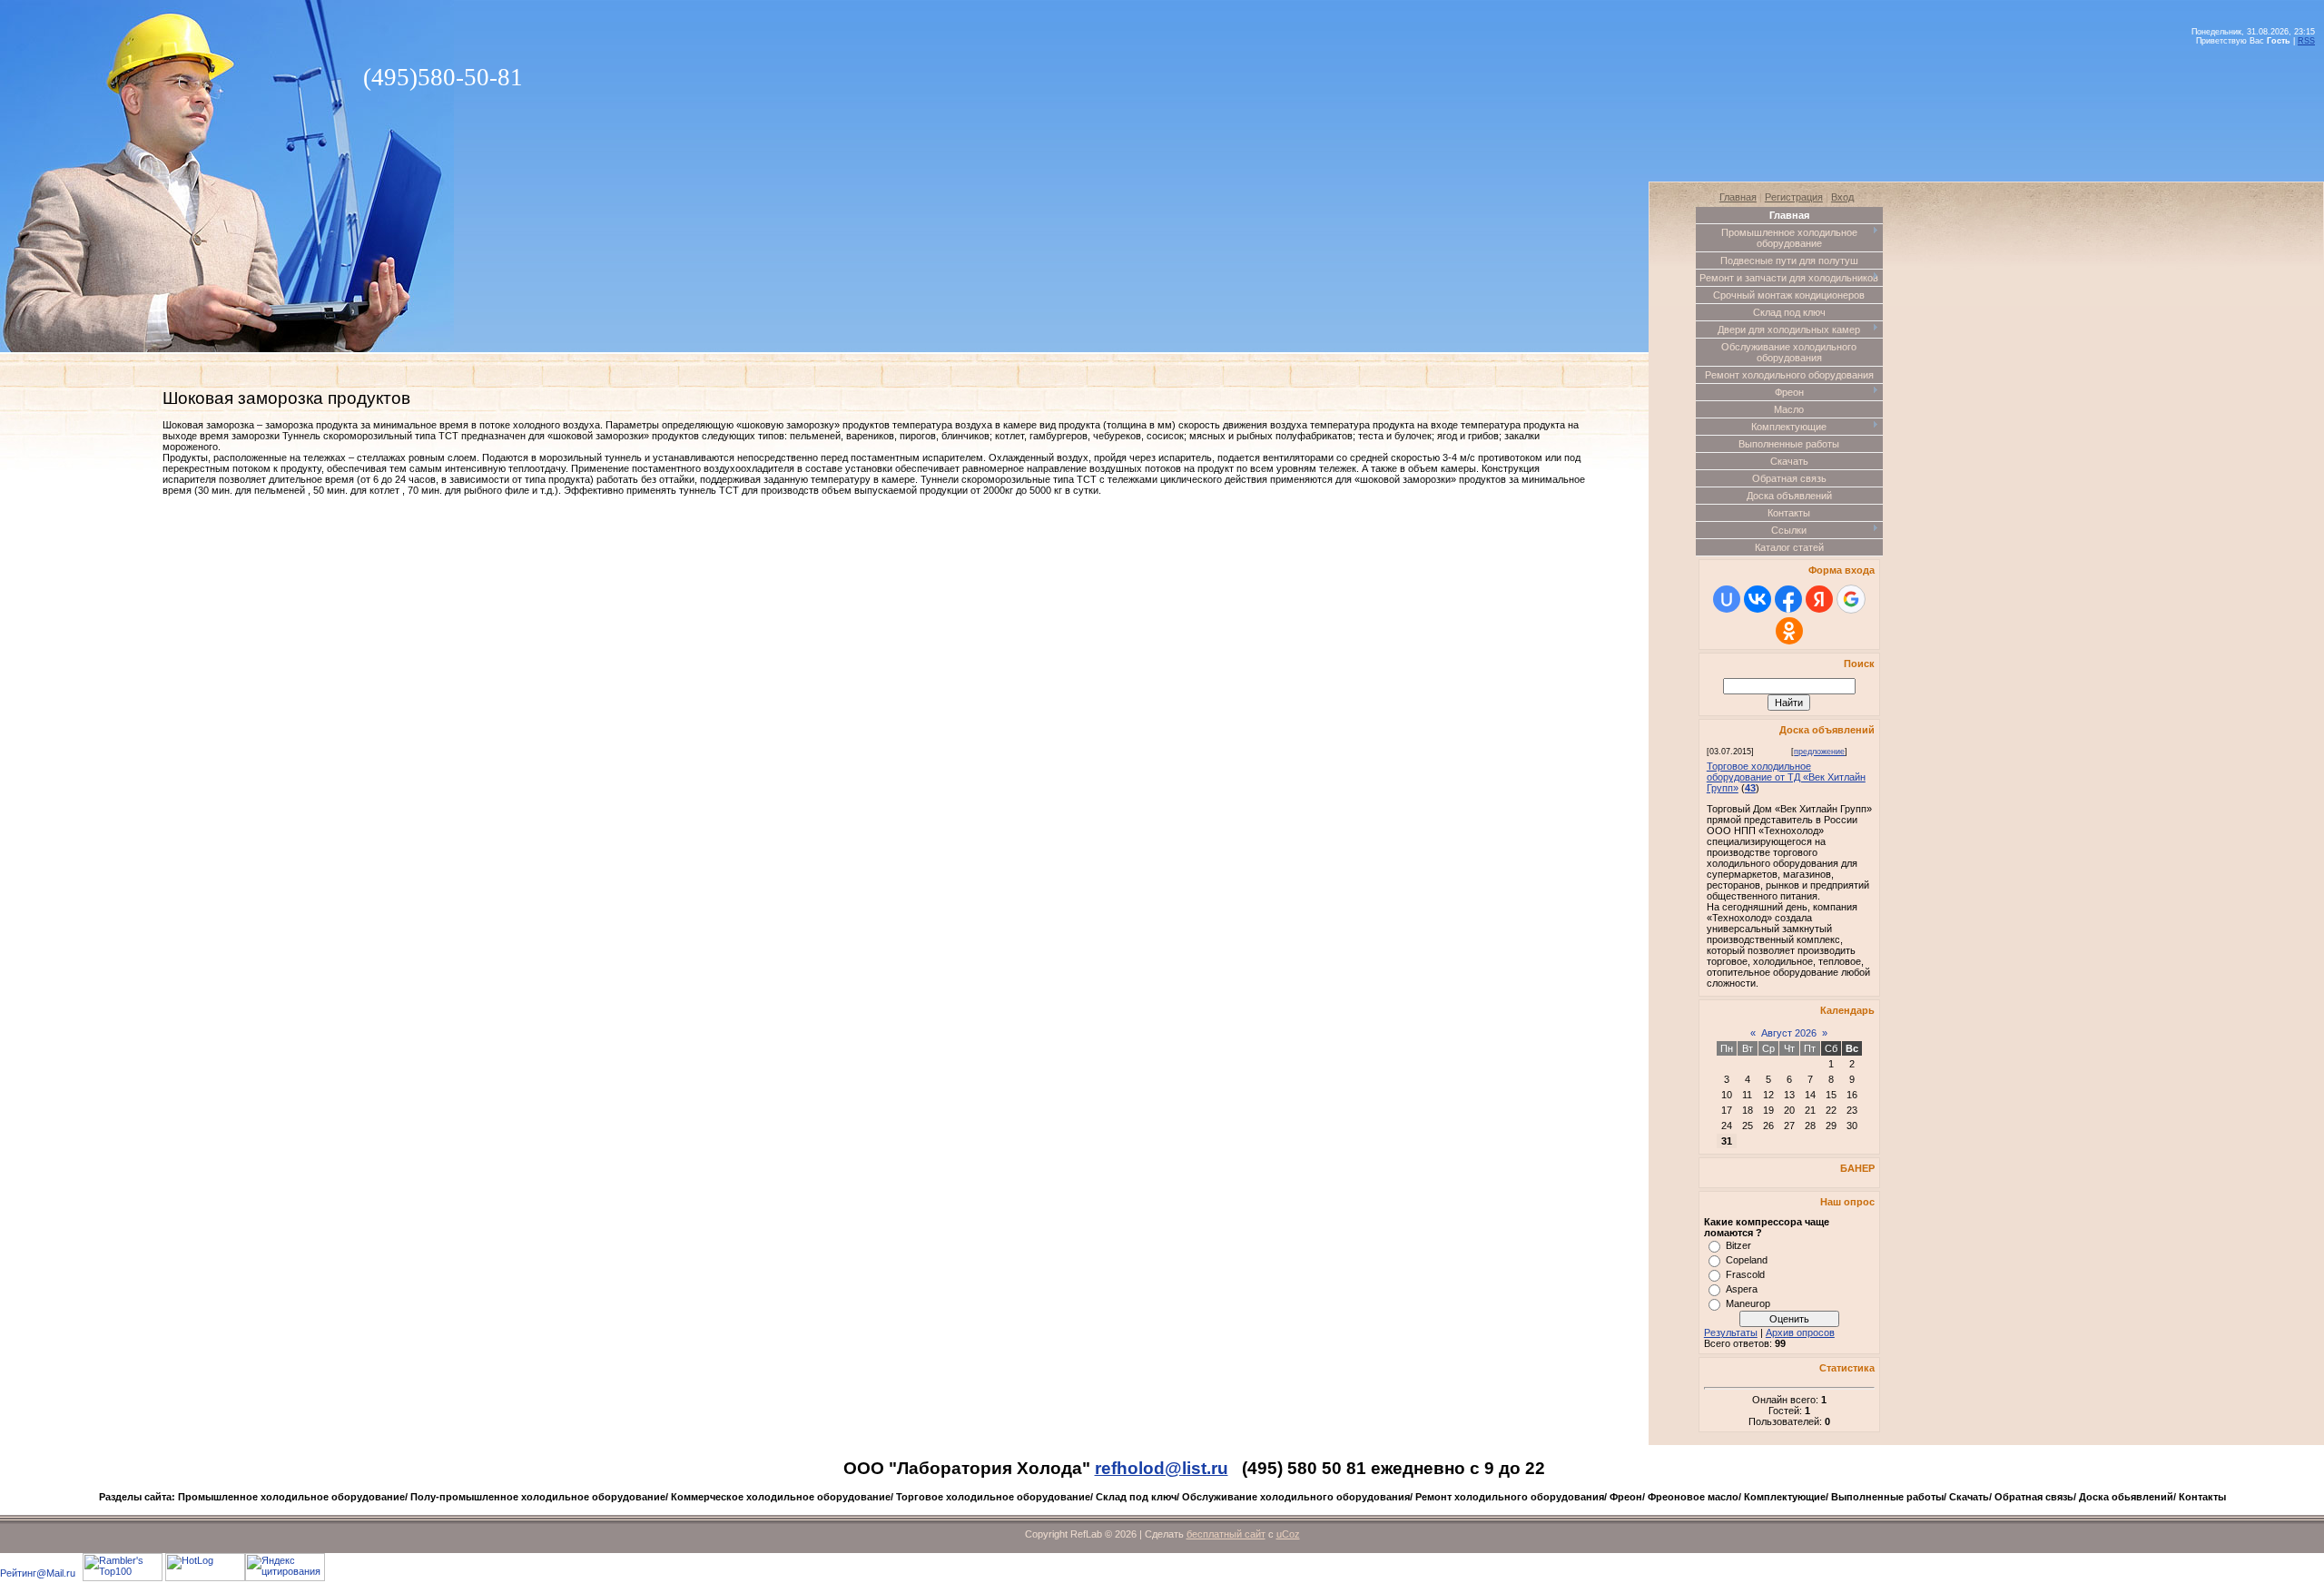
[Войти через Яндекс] (1819, 599)
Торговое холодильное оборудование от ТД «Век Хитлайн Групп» (1786, 777)
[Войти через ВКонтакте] (1758, 599)
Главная (1738, 197)
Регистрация (1794, 197)
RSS (2306, 41)
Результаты (1731, 1332)
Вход (1842, 197)
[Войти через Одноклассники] (1789, 631)
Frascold (1745, 1274)
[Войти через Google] (1851, 599)
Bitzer (1738, 1245)
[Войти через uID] (1727, 599)
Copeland (1747, 1260)
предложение (1819, 752)
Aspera (1742, 1289)
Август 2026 (1789, 1033)
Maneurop (1748, 1303)
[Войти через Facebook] (1788, 599)
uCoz (1288, 1534)
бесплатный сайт (1226, 1534)
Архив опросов (1800, 1332)
